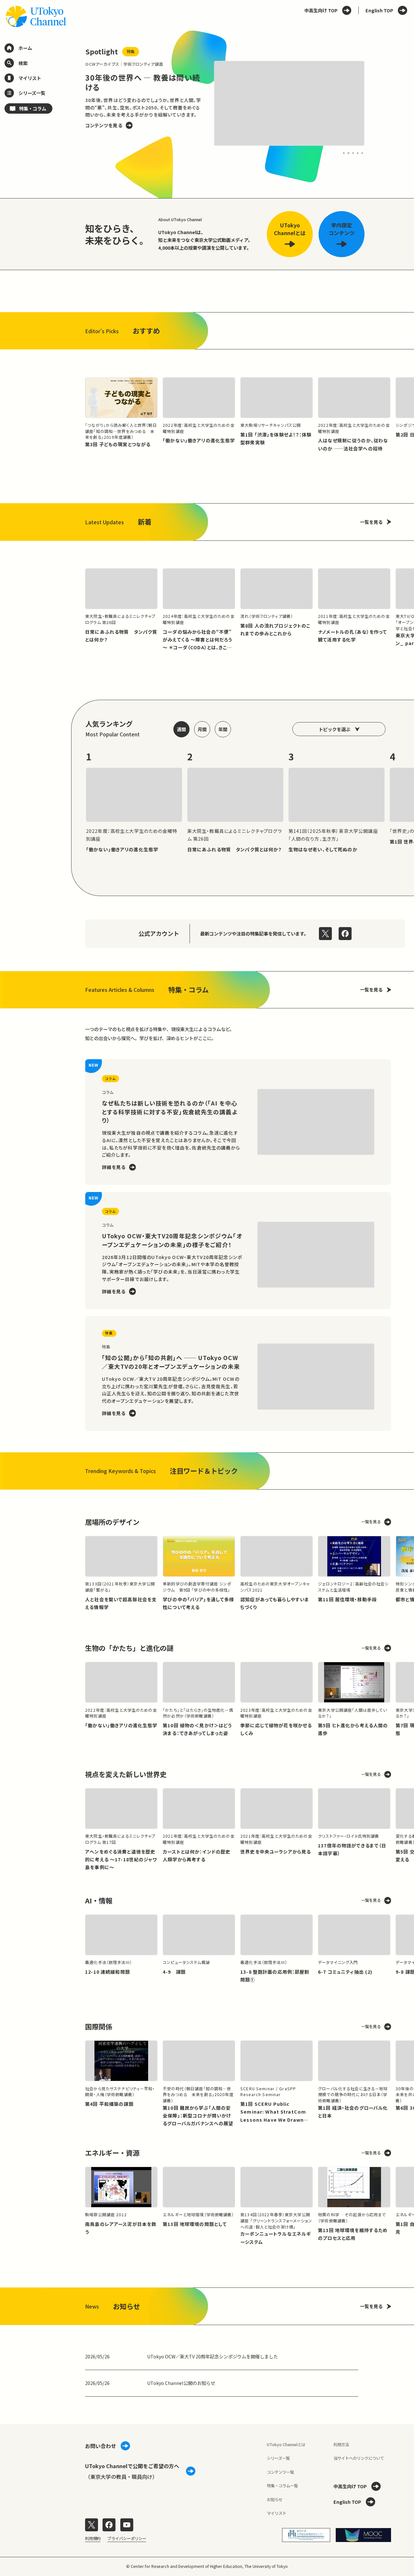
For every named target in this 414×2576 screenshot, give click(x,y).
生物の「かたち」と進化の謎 (129, 1648)
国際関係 (99, 2026)
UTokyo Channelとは (286, 2445)
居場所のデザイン (112, 1522)
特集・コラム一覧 (282, 2486)
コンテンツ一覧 (280, 2472)
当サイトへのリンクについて (359, 2458)
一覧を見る (371, 522)
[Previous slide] (71, 104)
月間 (202, 729)
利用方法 (341, 2445)
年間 (223, 729)
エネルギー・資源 (112, 2153)
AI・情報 (99, 1900)
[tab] (344, 153)
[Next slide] (378, 104)
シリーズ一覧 (278, 2458)
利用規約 (93, 2538)
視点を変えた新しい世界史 (126, 1774)
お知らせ (275, 2500)
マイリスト (277, 2513)
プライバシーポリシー (127, 2538)
